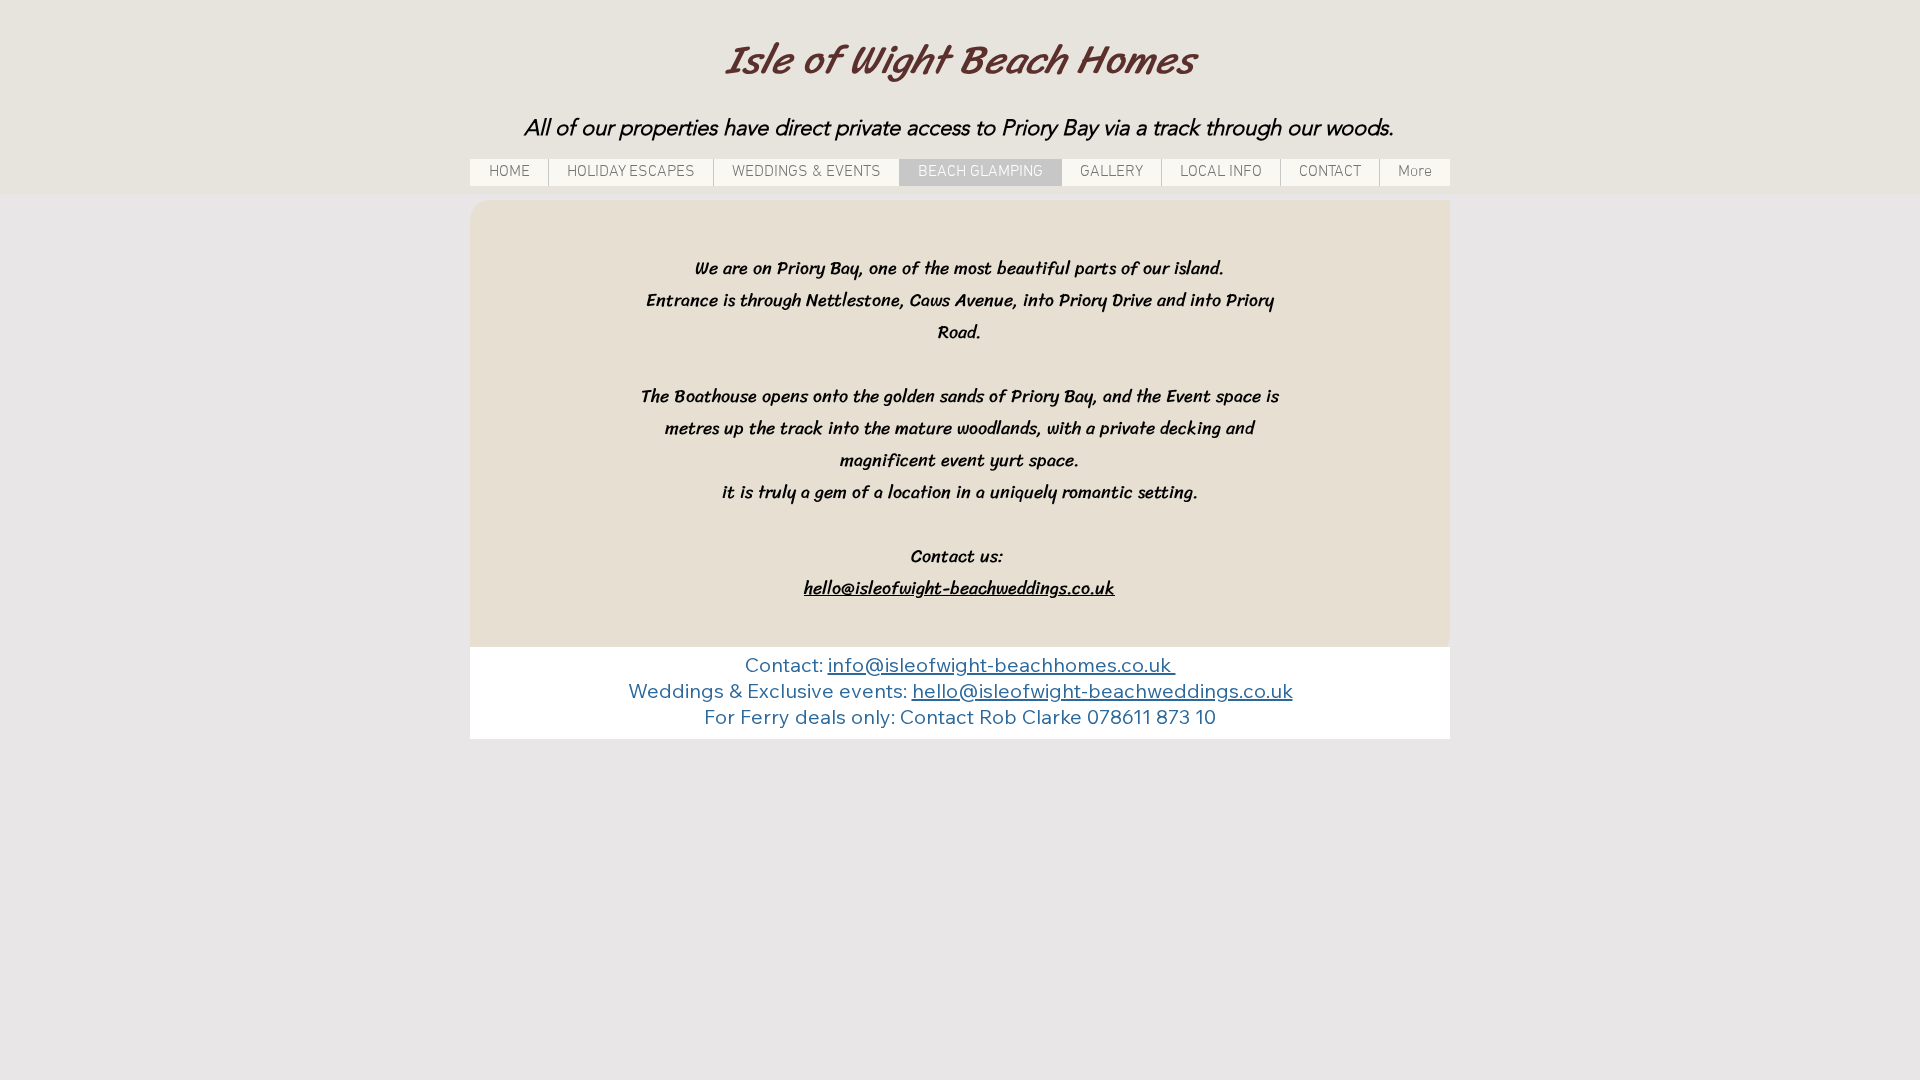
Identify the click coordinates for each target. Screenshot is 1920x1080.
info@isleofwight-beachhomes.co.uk (1002, 664)
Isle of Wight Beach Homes (960, 59)
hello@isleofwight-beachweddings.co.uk (959, 588)
